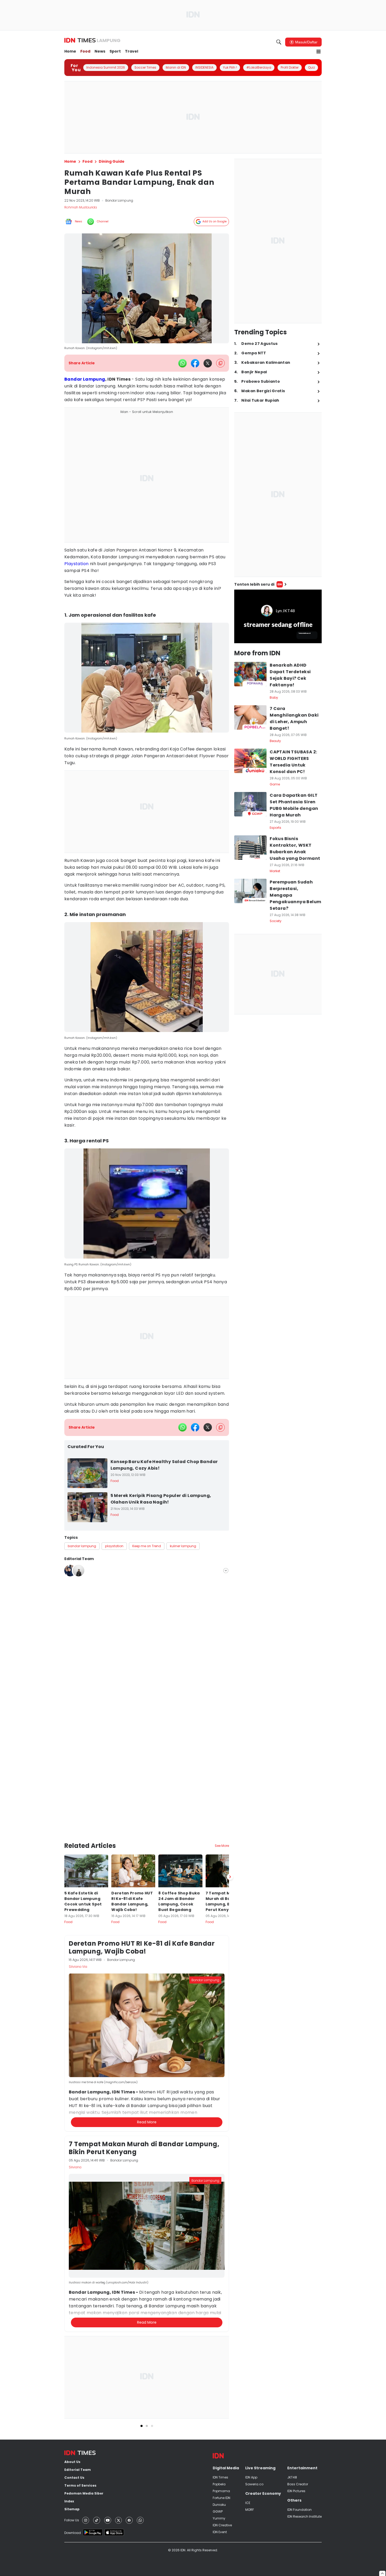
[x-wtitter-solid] (208, 363)
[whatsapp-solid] (182, 363)
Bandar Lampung (85, 379)
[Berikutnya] (230, 1877)
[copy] (220, 363)
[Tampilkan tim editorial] (226, 1571)
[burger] (319, 52)
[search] (279, 42)
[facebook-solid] (195, 363)
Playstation (76, 564)
